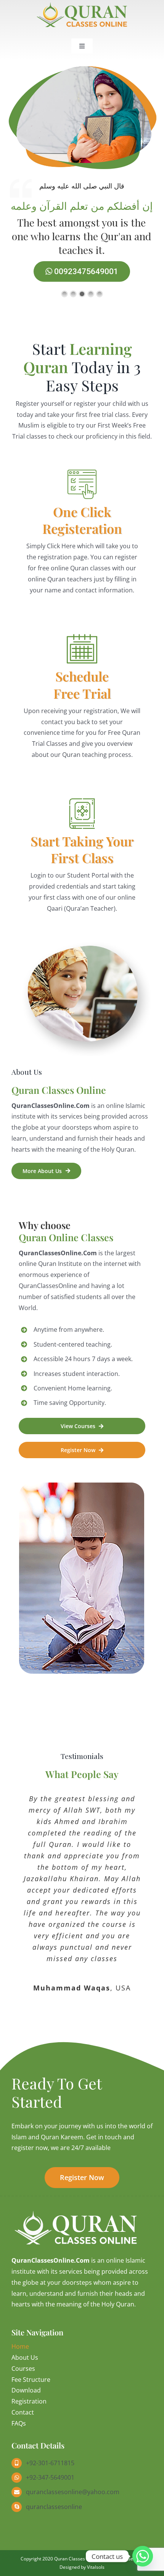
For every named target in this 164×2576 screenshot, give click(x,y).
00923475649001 (85, 271)
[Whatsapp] (143, 2556)
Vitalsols (96, 2567)
